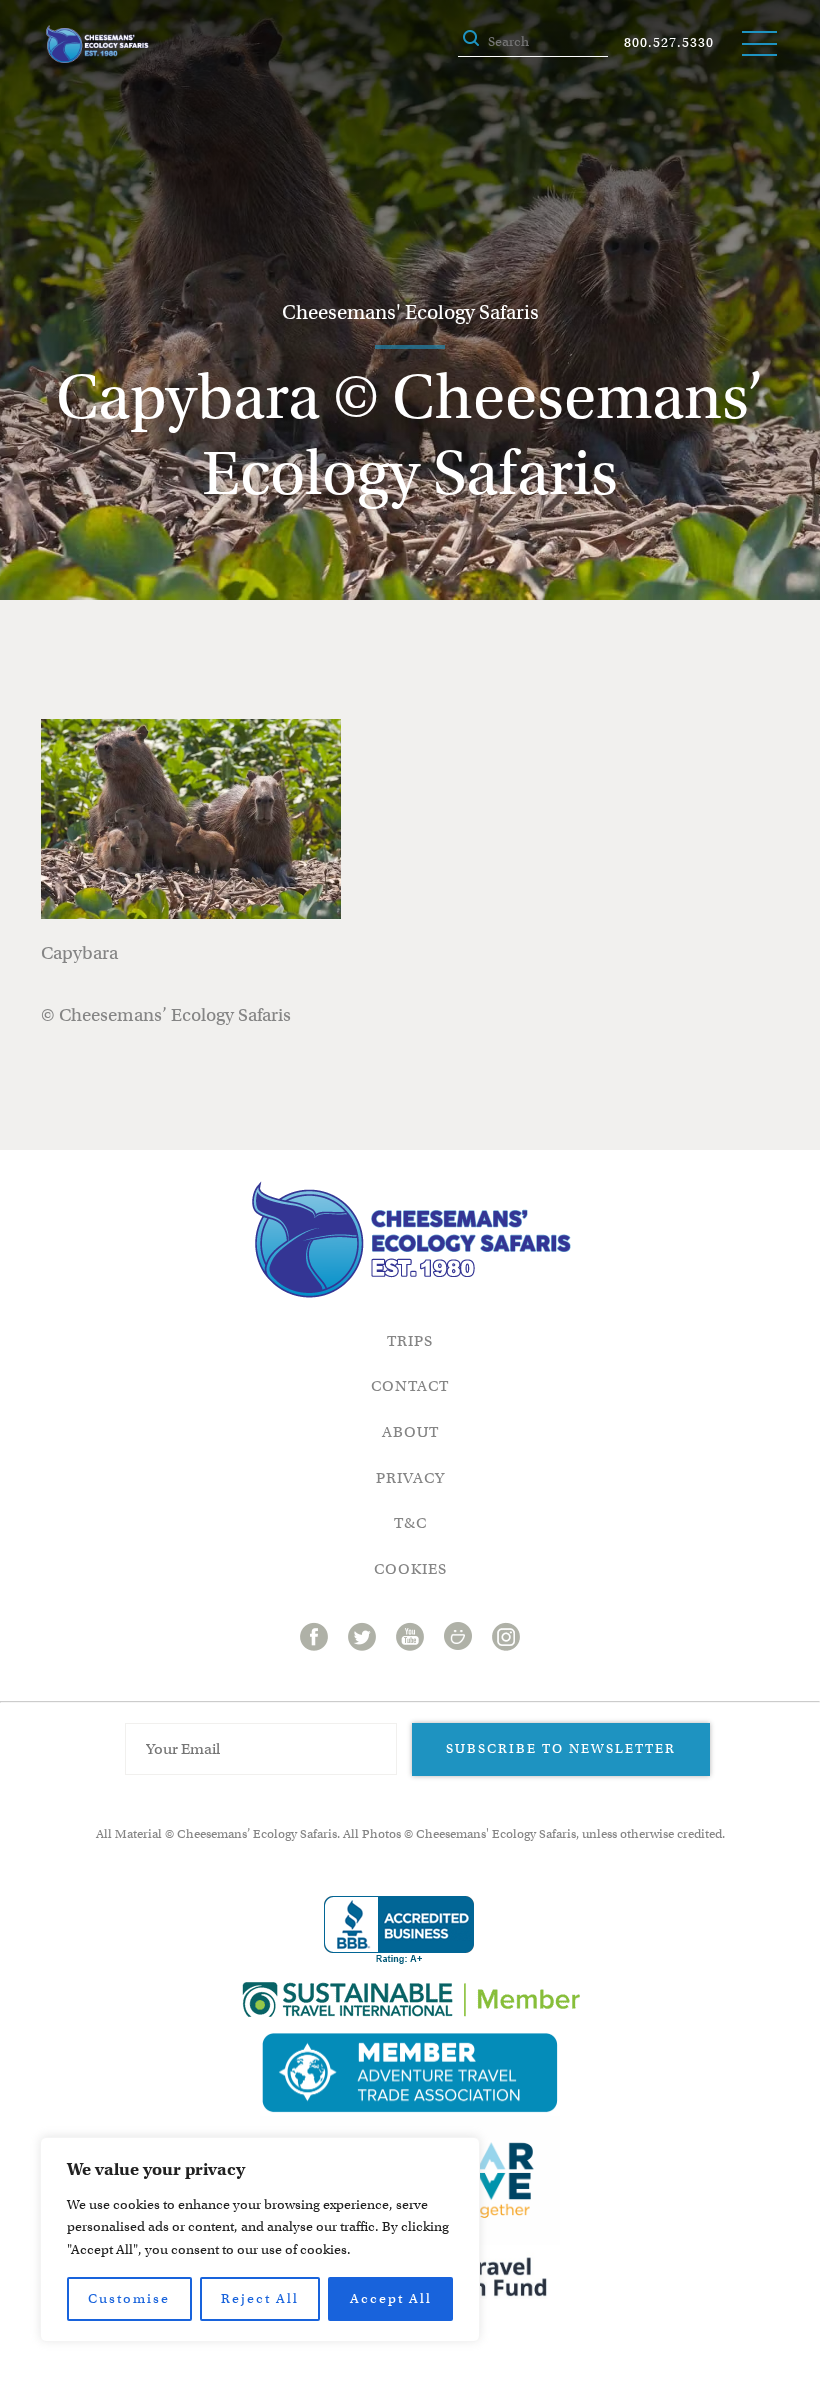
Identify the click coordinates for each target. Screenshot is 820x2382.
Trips (410, 1341)
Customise (129, 2298)
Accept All (391, 2298)
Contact (410, 1386)
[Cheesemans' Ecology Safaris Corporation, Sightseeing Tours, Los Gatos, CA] (399, 1930)
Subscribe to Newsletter (561, 1748)
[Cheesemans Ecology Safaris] (97, 44)
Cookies (410, 1569)
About (410, 1432)
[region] (260, 2239)
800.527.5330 (669, 42)
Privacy (410, 1478)
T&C (410, 1523)
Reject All (260, 2298)
